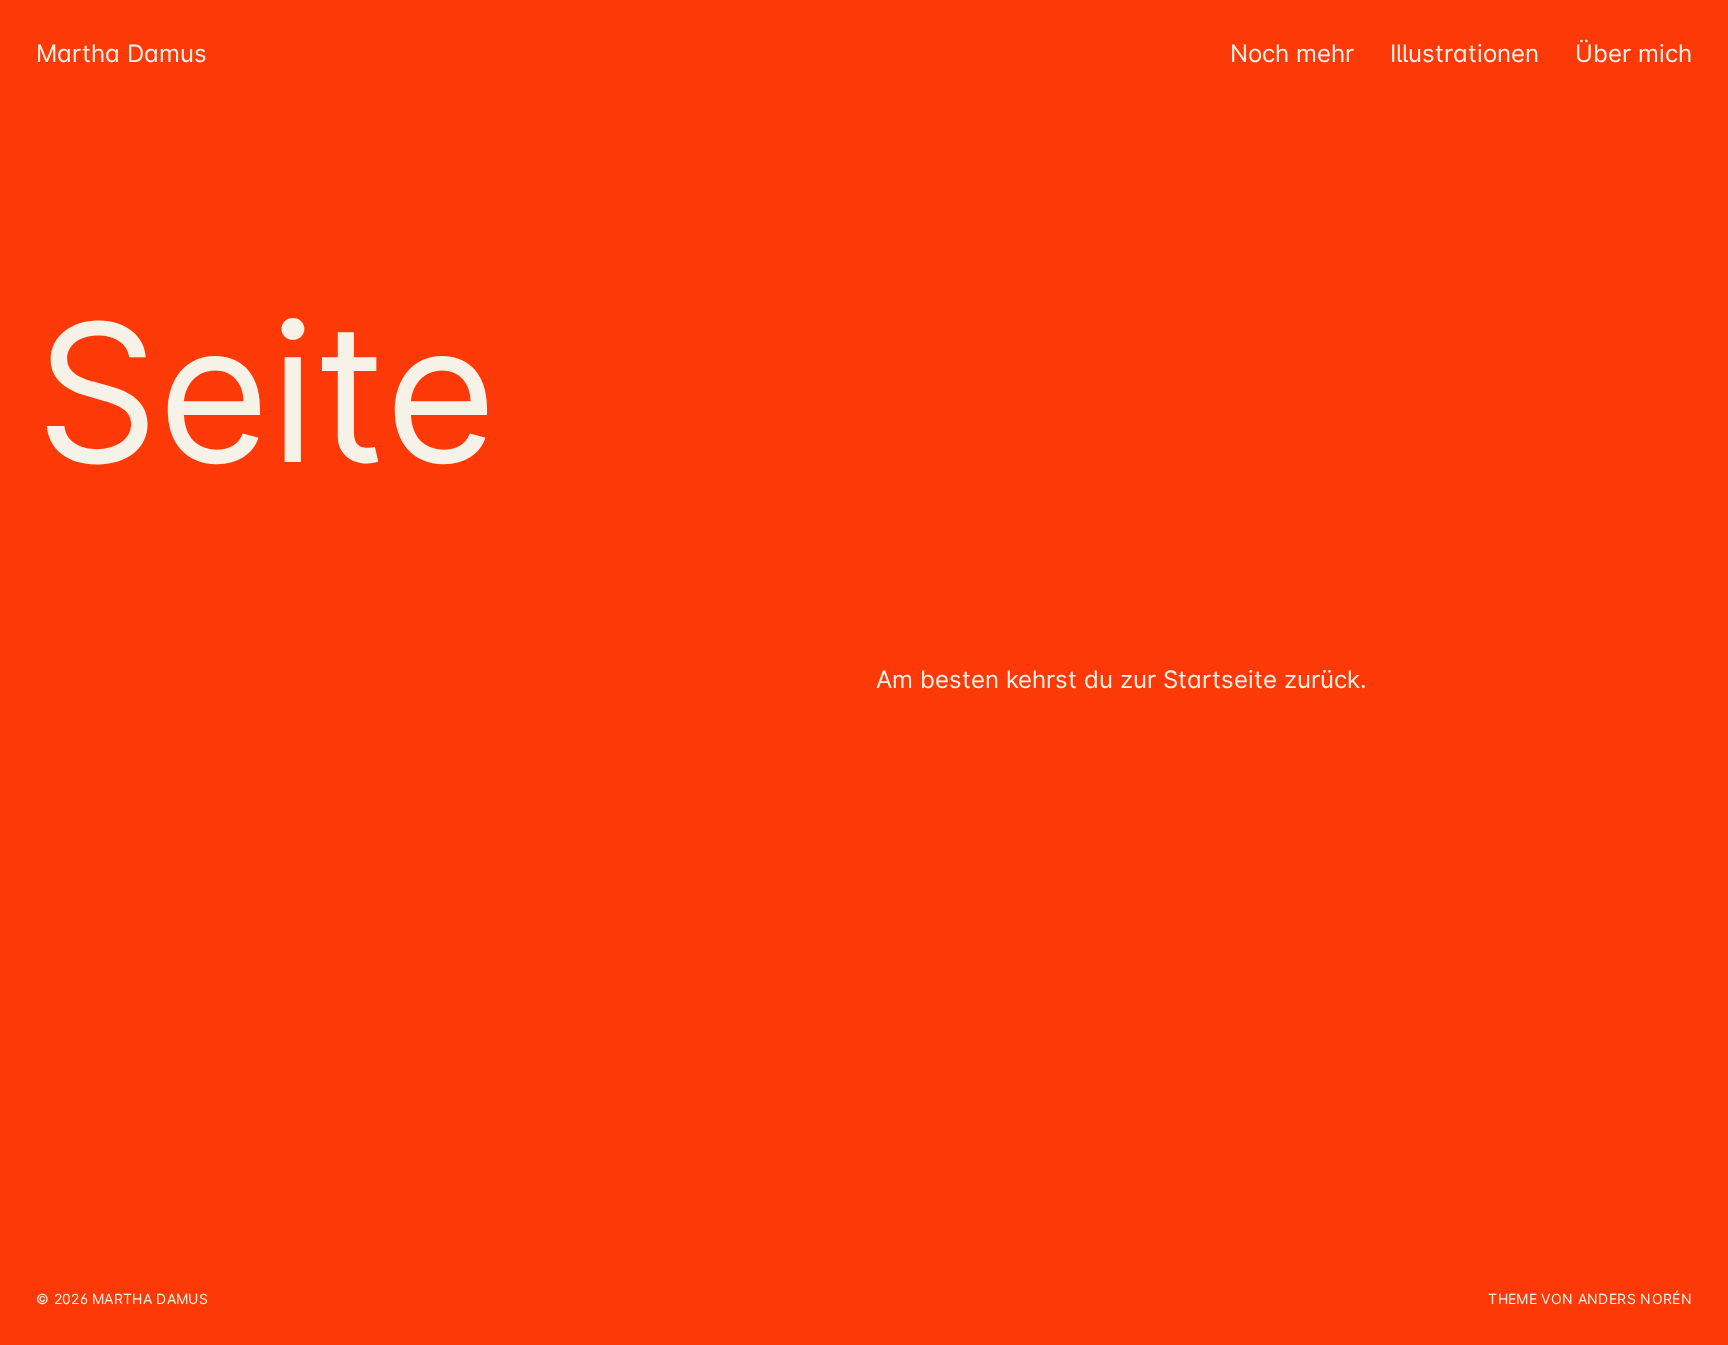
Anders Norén (1635, 1298)
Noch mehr (1292, 53)
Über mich (1633, 53)
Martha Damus (121, 53)
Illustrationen (1464, 53)
